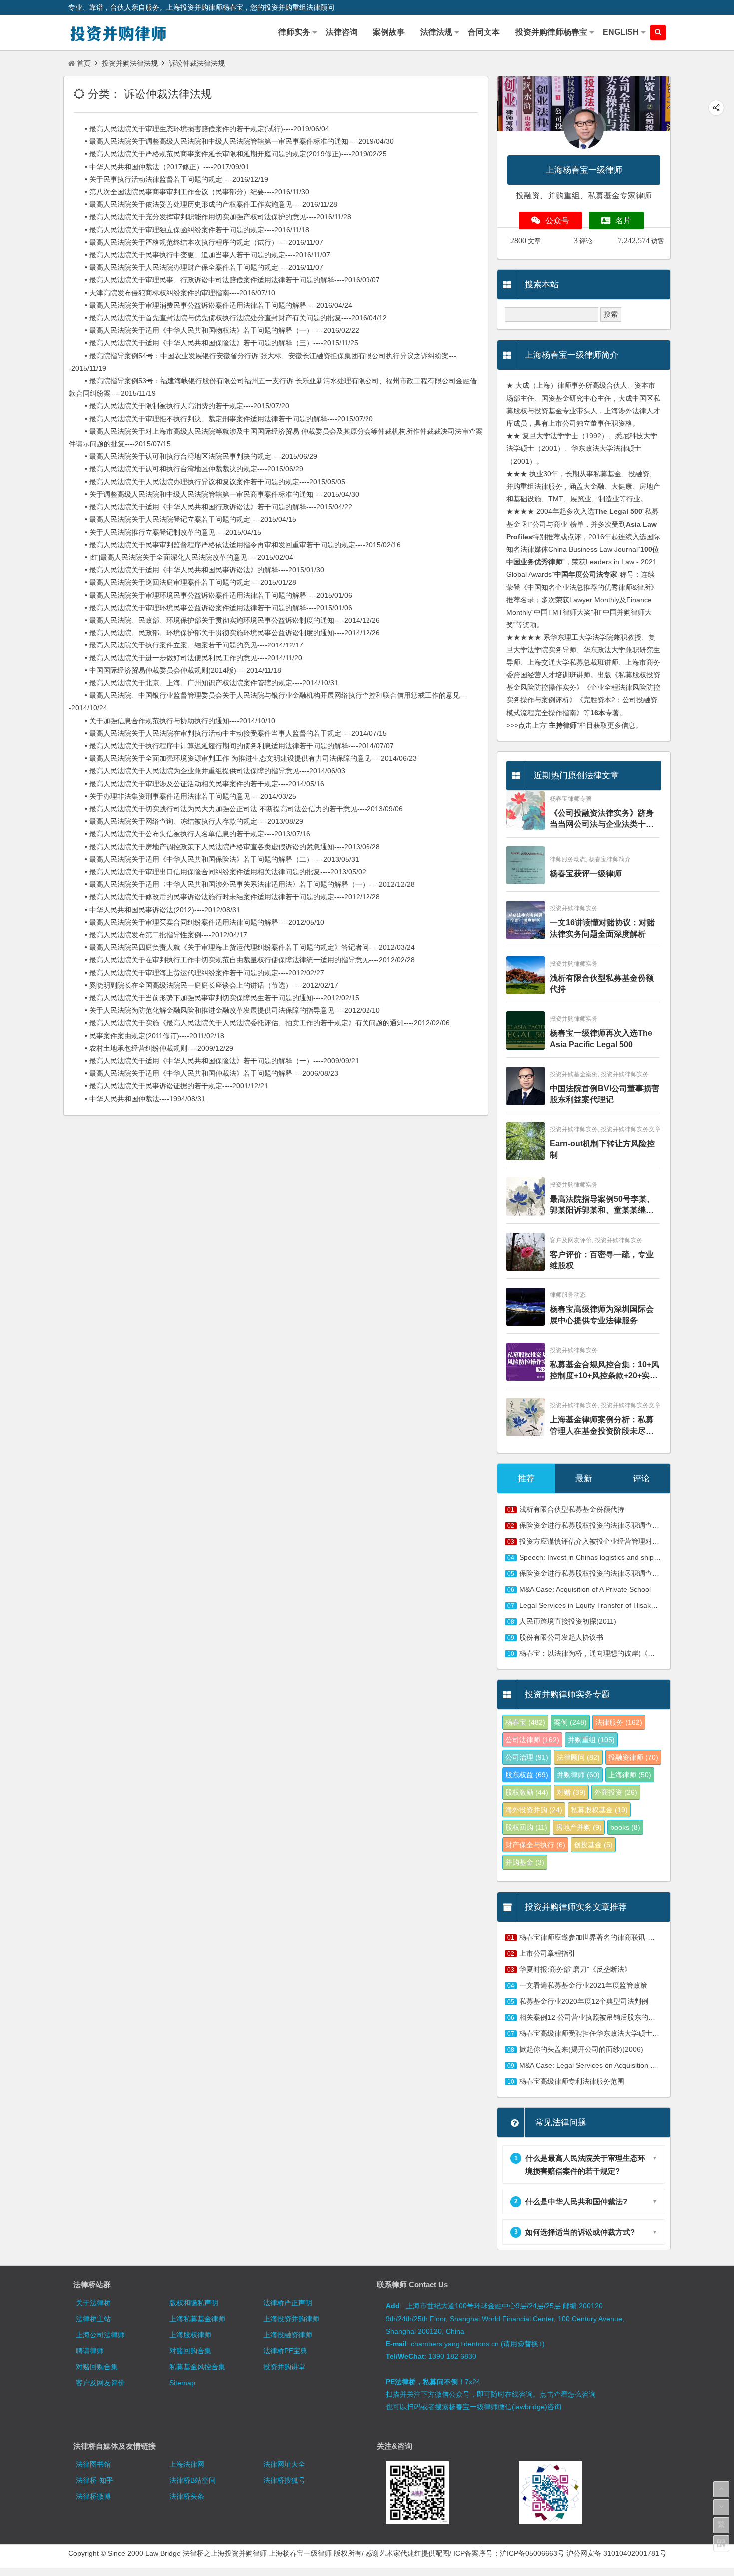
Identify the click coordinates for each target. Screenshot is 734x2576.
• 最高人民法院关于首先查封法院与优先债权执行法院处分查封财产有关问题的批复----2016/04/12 (228, 318)
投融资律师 (633, 1757)
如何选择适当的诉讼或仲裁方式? (575, 2232)
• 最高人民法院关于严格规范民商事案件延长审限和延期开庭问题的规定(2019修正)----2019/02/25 (228, 154)
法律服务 (619, 1722)
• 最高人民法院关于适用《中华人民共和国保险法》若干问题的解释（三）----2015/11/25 (213, 343)
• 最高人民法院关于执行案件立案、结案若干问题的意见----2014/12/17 (186, 645)
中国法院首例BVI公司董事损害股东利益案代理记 (604, 1094)
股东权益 (527, 1775)
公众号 (557, 221)
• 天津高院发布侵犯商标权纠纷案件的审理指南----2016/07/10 (172, 293)
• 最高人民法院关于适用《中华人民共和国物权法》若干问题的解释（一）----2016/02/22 (214, 330)
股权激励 (527, 1792)
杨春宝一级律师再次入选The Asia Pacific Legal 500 (601, 1038)
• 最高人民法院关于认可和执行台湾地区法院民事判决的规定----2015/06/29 (193, 456)
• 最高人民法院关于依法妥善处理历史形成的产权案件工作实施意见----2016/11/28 (203, 204)
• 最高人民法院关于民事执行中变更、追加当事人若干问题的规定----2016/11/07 (199, 255)
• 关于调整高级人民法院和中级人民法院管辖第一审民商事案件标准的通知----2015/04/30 (214, 494)
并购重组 (591, 1740)
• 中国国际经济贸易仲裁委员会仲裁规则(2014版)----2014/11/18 (175, 670)
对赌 (571, 1792)
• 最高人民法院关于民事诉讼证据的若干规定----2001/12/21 (169, 1086)
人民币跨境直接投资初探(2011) (568, 1621)
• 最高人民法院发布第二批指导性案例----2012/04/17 (158, 935)
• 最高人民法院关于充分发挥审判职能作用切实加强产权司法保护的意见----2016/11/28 (210, 217)
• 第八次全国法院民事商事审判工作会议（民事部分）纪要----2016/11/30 (189, 192)
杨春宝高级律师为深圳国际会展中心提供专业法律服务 (602, 1315)
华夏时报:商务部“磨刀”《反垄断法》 (575, 1969)
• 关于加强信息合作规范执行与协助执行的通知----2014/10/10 (172, 721)
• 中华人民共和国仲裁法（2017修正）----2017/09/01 (159, 167)
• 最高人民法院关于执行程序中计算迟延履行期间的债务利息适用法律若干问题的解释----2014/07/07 (231, 746)
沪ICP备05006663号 (532, 2553)
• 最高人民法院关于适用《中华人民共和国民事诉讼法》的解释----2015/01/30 (196, 570)
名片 (623, 221)
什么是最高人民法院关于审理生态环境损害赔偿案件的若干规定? (580, 2164)
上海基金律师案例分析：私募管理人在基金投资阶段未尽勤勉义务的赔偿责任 (602, 1426)
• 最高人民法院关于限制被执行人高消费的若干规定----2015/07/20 (179, 406)
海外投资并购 (534, 1810)
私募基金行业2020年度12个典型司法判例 (584, 2001)
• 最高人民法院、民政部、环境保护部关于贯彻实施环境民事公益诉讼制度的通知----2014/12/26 (224, 620)
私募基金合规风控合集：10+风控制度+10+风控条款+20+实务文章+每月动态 (604, 1371)
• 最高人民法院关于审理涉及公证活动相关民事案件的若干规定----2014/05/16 (196, 784)
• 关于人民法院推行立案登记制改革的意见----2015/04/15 (165, 532)
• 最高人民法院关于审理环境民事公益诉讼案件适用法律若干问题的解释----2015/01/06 (210, 595)
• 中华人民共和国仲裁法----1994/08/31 (137, 1099)
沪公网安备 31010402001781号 (616, 2553)
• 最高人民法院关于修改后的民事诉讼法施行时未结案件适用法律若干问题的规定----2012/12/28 (224, 897)
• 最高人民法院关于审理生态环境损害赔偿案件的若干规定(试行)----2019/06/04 (199, 129)
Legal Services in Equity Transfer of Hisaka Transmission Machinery (626, 1605)
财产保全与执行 (535, 1845)
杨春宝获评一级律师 (586, 874)
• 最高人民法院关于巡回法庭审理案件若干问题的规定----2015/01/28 (183, 582)
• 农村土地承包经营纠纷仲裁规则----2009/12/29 (151, 1048)
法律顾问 (578, 1757)
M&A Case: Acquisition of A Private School (585, 1589)
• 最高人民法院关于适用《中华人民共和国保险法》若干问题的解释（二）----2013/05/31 (214, 859)
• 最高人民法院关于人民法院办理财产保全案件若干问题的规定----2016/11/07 (196, 267)
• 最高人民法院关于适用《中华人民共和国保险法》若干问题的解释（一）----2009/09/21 (214, 1061)
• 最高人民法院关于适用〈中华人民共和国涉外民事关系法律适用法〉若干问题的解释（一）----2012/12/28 (242, 884)
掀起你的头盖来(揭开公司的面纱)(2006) (581, 2049)
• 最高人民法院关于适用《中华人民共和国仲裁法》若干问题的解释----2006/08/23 (203, 1073)
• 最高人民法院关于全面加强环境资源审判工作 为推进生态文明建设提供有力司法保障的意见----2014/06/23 (243, 758)
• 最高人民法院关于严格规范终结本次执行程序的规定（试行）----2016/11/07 (196, 242)
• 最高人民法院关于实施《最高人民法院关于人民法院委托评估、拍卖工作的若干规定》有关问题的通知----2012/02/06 (259, 1023)
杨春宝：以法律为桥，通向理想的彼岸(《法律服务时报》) (609, 1653)
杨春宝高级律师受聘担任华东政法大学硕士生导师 (596, 2033)
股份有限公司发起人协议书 (561, 1637)
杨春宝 (525, 1722)
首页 (84, 63)
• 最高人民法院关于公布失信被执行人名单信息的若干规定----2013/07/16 (189, 834)
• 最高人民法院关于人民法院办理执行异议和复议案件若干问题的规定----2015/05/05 (207, 482)
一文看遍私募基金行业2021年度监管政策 (583, 1985)
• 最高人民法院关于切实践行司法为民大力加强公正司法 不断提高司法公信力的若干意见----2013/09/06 (236, 809)
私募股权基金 (599, 1810)
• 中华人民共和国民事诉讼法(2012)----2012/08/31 (155, 910)
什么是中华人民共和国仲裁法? (571, 2202)
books (625, 1827)
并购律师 (578, 1775)
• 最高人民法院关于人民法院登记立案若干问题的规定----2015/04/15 (183, 519)
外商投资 (616, 1792)
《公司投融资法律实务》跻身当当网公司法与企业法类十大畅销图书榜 (602, 820)
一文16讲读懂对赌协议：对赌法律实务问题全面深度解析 (602, 928)
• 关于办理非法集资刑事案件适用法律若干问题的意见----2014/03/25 (183, 796)
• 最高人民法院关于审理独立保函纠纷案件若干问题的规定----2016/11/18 (189, 230)
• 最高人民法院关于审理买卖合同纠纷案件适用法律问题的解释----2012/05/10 (196, 922)
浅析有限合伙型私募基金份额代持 (602, 983)
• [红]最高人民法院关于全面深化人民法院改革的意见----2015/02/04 (181, 557)
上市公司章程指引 (547, 1953)
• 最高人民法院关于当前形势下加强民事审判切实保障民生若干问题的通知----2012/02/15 (214, 998)
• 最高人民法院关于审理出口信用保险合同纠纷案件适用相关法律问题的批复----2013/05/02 (217, 872)
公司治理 (527, 1757)
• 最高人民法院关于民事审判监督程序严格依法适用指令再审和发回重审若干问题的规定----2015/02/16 (235, 545)
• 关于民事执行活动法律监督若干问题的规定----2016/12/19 (169, 179)
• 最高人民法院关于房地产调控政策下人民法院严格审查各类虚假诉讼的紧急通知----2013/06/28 (224, 847)
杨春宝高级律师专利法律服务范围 (572, 2081)
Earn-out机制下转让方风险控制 (602, 1149)
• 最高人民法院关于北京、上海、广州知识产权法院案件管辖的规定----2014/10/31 (203, 683)
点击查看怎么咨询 (568, 2394)
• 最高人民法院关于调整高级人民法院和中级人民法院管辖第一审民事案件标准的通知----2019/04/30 (231, 141)
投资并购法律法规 (130, 63)
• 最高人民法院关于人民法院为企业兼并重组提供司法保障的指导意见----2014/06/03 (207, 771)
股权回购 (526, 1827)
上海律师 (630, 1775)
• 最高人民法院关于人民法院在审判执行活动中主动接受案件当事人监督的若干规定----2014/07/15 (228, 733)
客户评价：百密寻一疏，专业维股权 (602, 1260)
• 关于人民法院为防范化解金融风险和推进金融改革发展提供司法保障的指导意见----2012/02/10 (224, 1010)
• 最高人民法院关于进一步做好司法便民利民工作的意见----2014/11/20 (185, 658)
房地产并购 (579, 1827)
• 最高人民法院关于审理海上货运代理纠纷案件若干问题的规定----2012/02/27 (196, 973)
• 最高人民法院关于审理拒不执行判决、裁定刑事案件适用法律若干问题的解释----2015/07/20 (221, 419)
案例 (570, 1722)
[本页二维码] (721, 2543)
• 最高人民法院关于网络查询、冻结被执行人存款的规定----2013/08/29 (186, 821)
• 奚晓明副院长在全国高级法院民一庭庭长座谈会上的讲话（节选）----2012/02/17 (203, 985)
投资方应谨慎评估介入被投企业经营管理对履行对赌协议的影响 (617, 1541)
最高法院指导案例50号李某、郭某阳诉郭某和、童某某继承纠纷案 (602, 1205)
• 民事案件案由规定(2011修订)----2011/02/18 (147, 1036)
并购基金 (525, 1862)
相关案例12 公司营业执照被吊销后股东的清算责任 (598, 2017)
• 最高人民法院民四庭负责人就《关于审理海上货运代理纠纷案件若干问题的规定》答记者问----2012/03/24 (242, 947)
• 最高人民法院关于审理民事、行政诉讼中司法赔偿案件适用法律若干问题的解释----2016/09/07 (224, 280)
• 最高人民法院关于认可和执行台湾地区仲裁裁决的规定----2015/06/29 (186, 469)
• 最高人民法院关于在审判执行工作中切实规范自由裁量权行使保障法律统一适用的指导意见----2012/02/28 (242, 960)
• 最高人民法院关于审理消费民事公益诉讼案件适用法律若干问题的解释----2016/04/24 (210, 305)
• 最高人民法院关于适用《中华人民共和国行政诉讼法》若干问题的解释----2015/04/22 (210, 507)
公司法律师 (532, 1740)
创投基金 (593, 1845)
